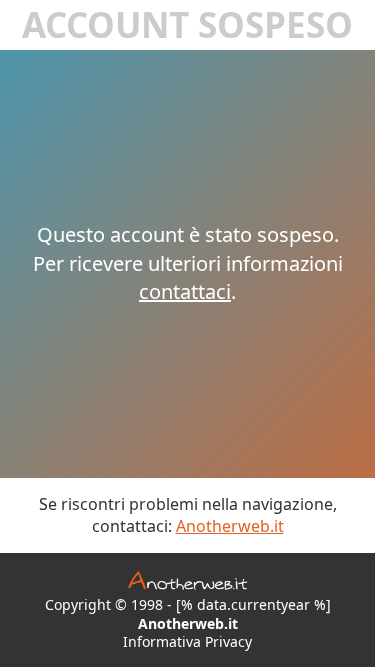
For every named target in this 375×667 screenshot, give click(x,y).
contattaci (185, 291)
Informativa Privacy (187, 642)
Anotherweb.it (230, 526)
